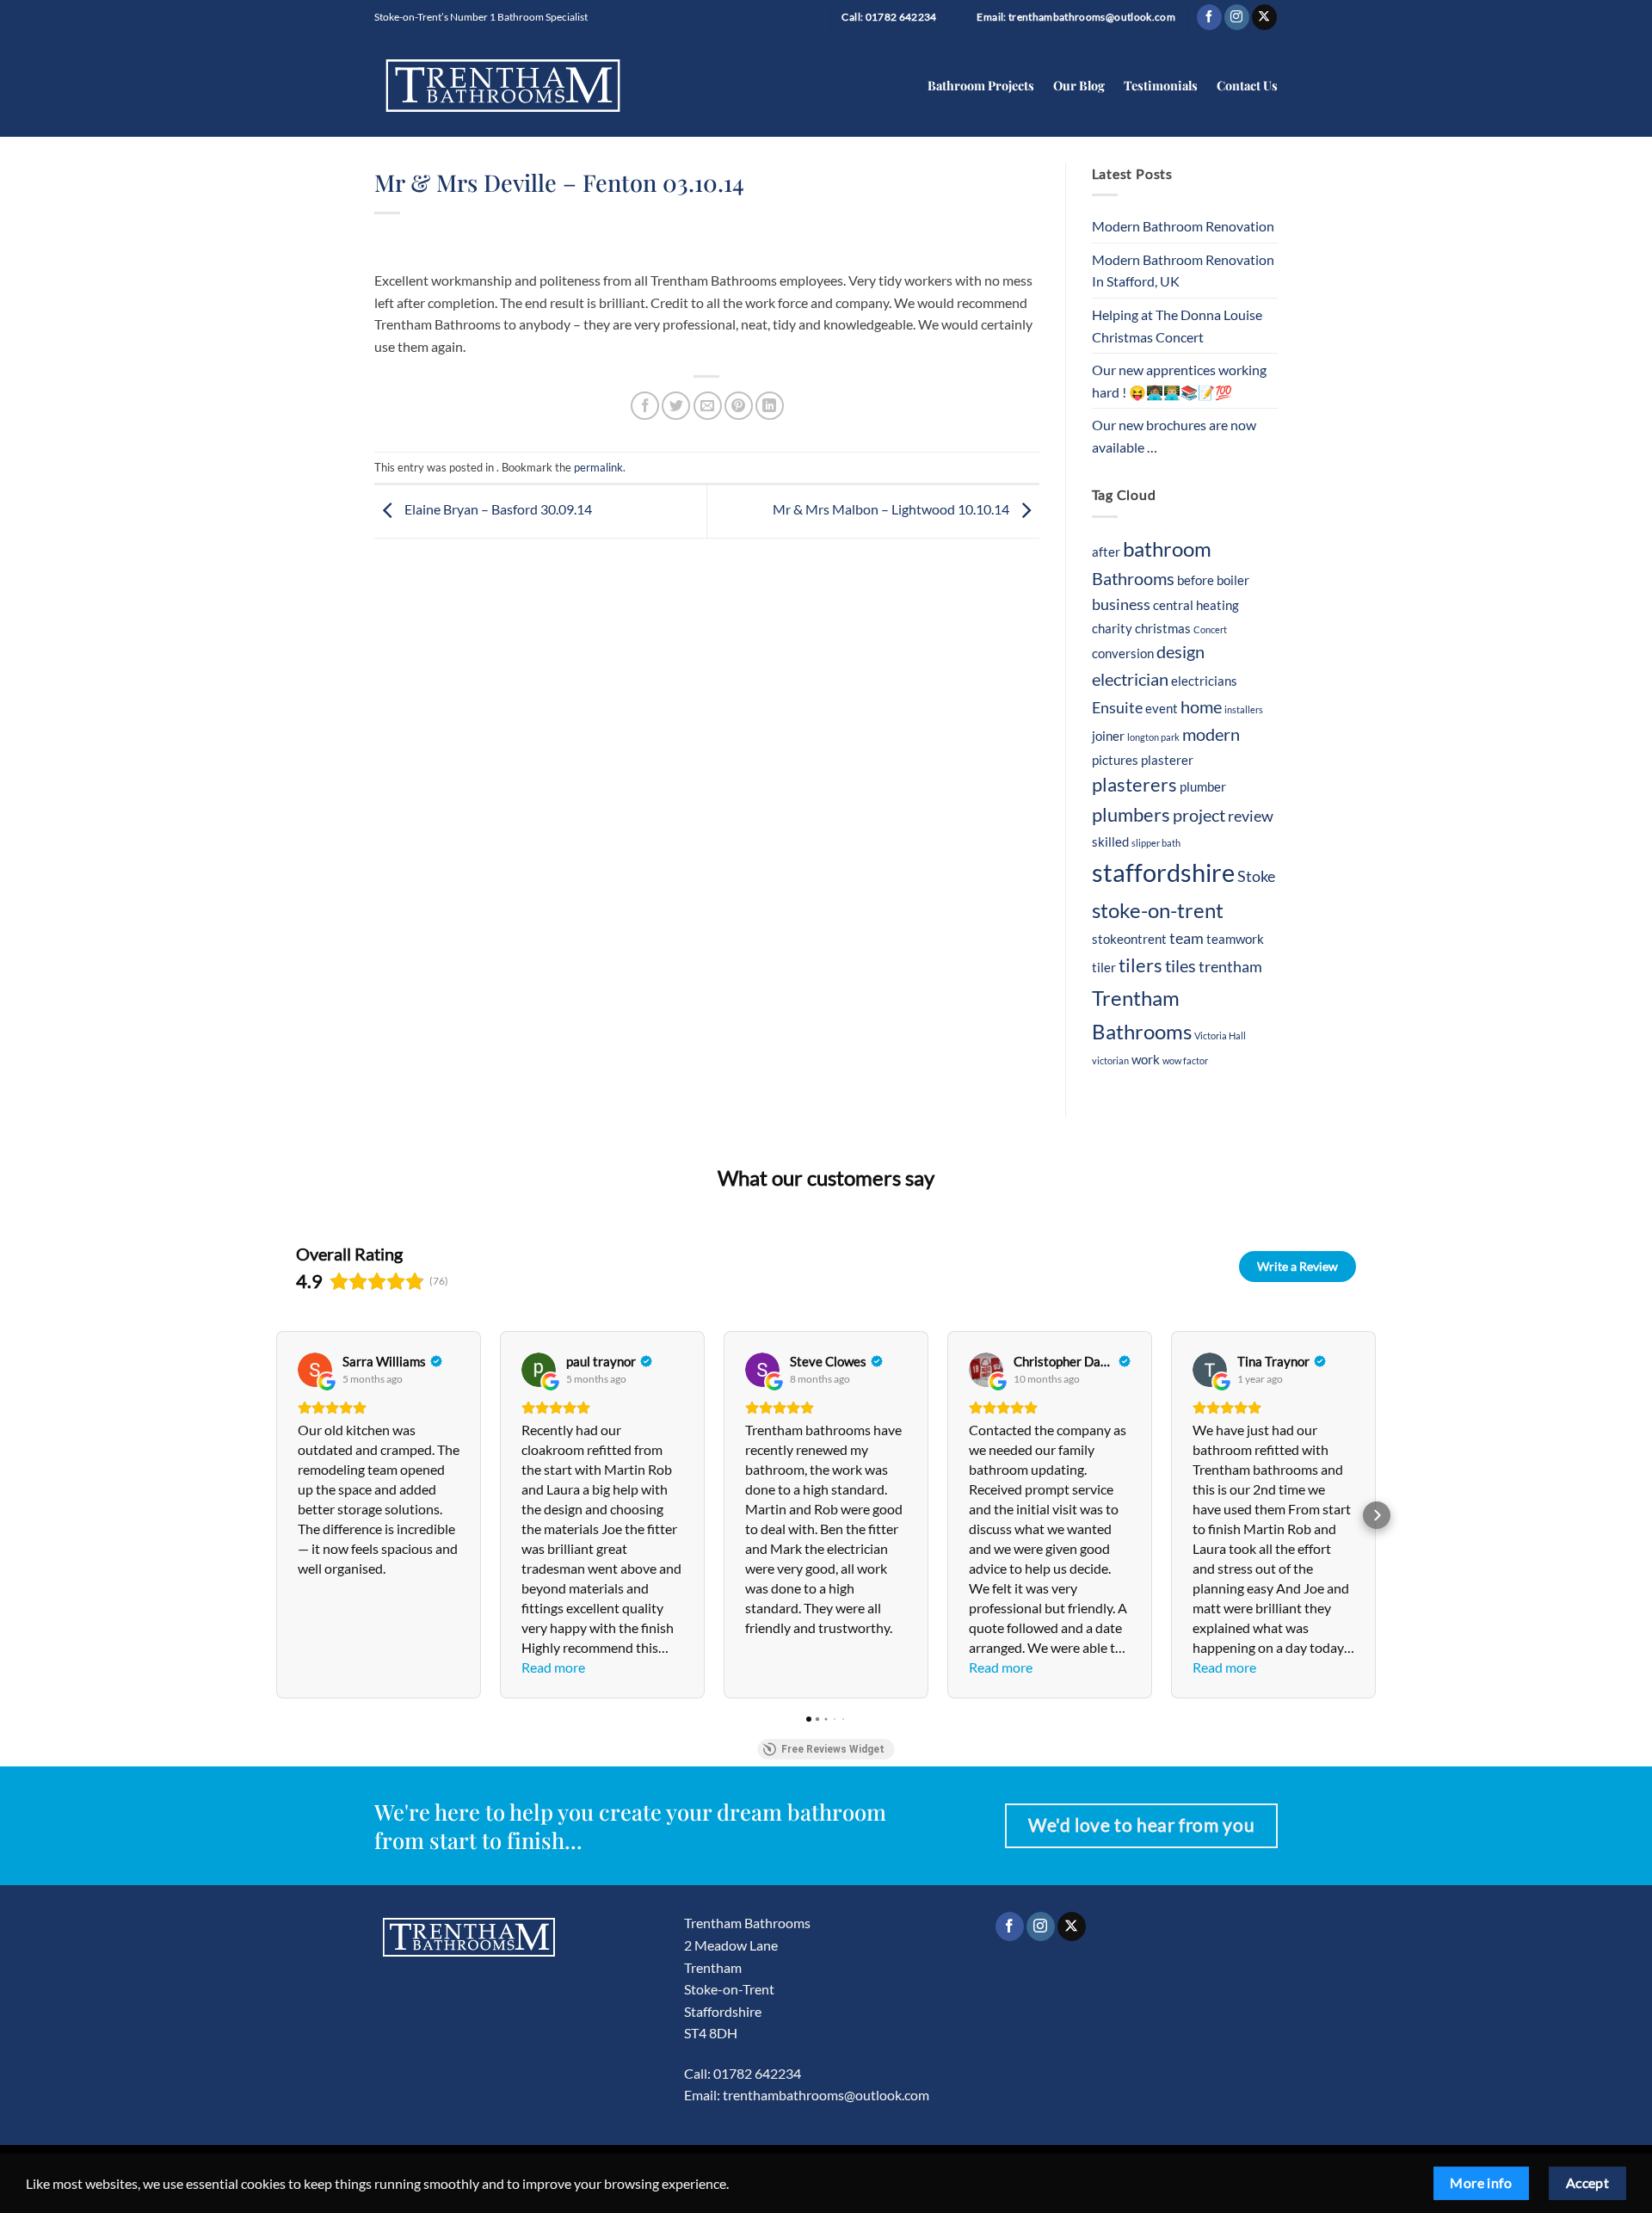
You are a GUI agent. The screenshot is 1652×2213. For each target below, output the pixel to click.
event (1162, 708)
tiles (1180, 965)
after (1106, 552)
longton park (1153, 737)
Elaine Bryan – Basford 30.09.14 (497, 509)
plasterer (1167, 760)
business (1121, 604)
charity (1112, 628)
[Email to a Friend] (708, 406)
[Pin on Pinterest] (739, 406)
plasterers (1134, 785)
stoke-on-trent (1158, 910)
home (1201, 706)
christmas (1163, 628)
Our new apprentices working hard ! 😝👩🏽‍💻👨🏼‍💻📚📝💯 (1179, 381)
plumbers (1131, 815)
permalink (598, 467)
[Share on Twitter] (676, 406)
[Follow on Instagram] (1237, 17)
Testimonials (1161, 85)
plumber (1203, 786)
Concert (1210, 629)
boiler (1233, 580)
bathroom (1167, 549)
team (1187, 938)
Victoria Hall (1220, 1036)
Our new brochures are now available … (1174, 436)
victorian (1110, 1060)
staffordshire (1163, 872)
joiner (1108, 736)
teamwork (1235, 939)
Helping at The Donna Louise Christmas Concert (1177, 326)
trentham (1230, 967)
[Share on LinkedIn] (770, 406)
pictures (1115, 760)
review (1251, 816)
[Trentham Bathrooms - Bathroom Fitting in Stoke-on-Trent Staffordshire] (503, 86)
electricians (1204, 681)
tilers (1140, 965)
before (1196, 580)
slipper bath (1156, 843)
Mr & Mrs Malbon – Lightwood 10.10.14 (892, 509)
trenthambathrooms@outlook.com (826, 2095)
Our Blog (1079, 85)
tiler (1104, 967)
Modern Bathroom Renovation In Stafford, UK (1183, 271)
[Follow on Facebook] (1209, 17)
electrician (1130, 679)
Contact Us (1247, 85)
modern (1211, 734)
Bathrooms (1133, 578)
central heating (1196, 605)
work (1146, 1059)
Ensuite (1117, 708)
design (1180, 651)
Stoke (1256, 876)
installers (1244, 709)
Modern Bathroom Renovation (1183, 226)
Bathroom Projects (981, 85)
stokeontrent (1129, 939)
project (1199, 815)
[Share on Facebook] (645, 406)
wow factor (1185, 1060)
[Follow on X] (1264, 17)
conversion (1123, 653)
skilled (1110, 841)
